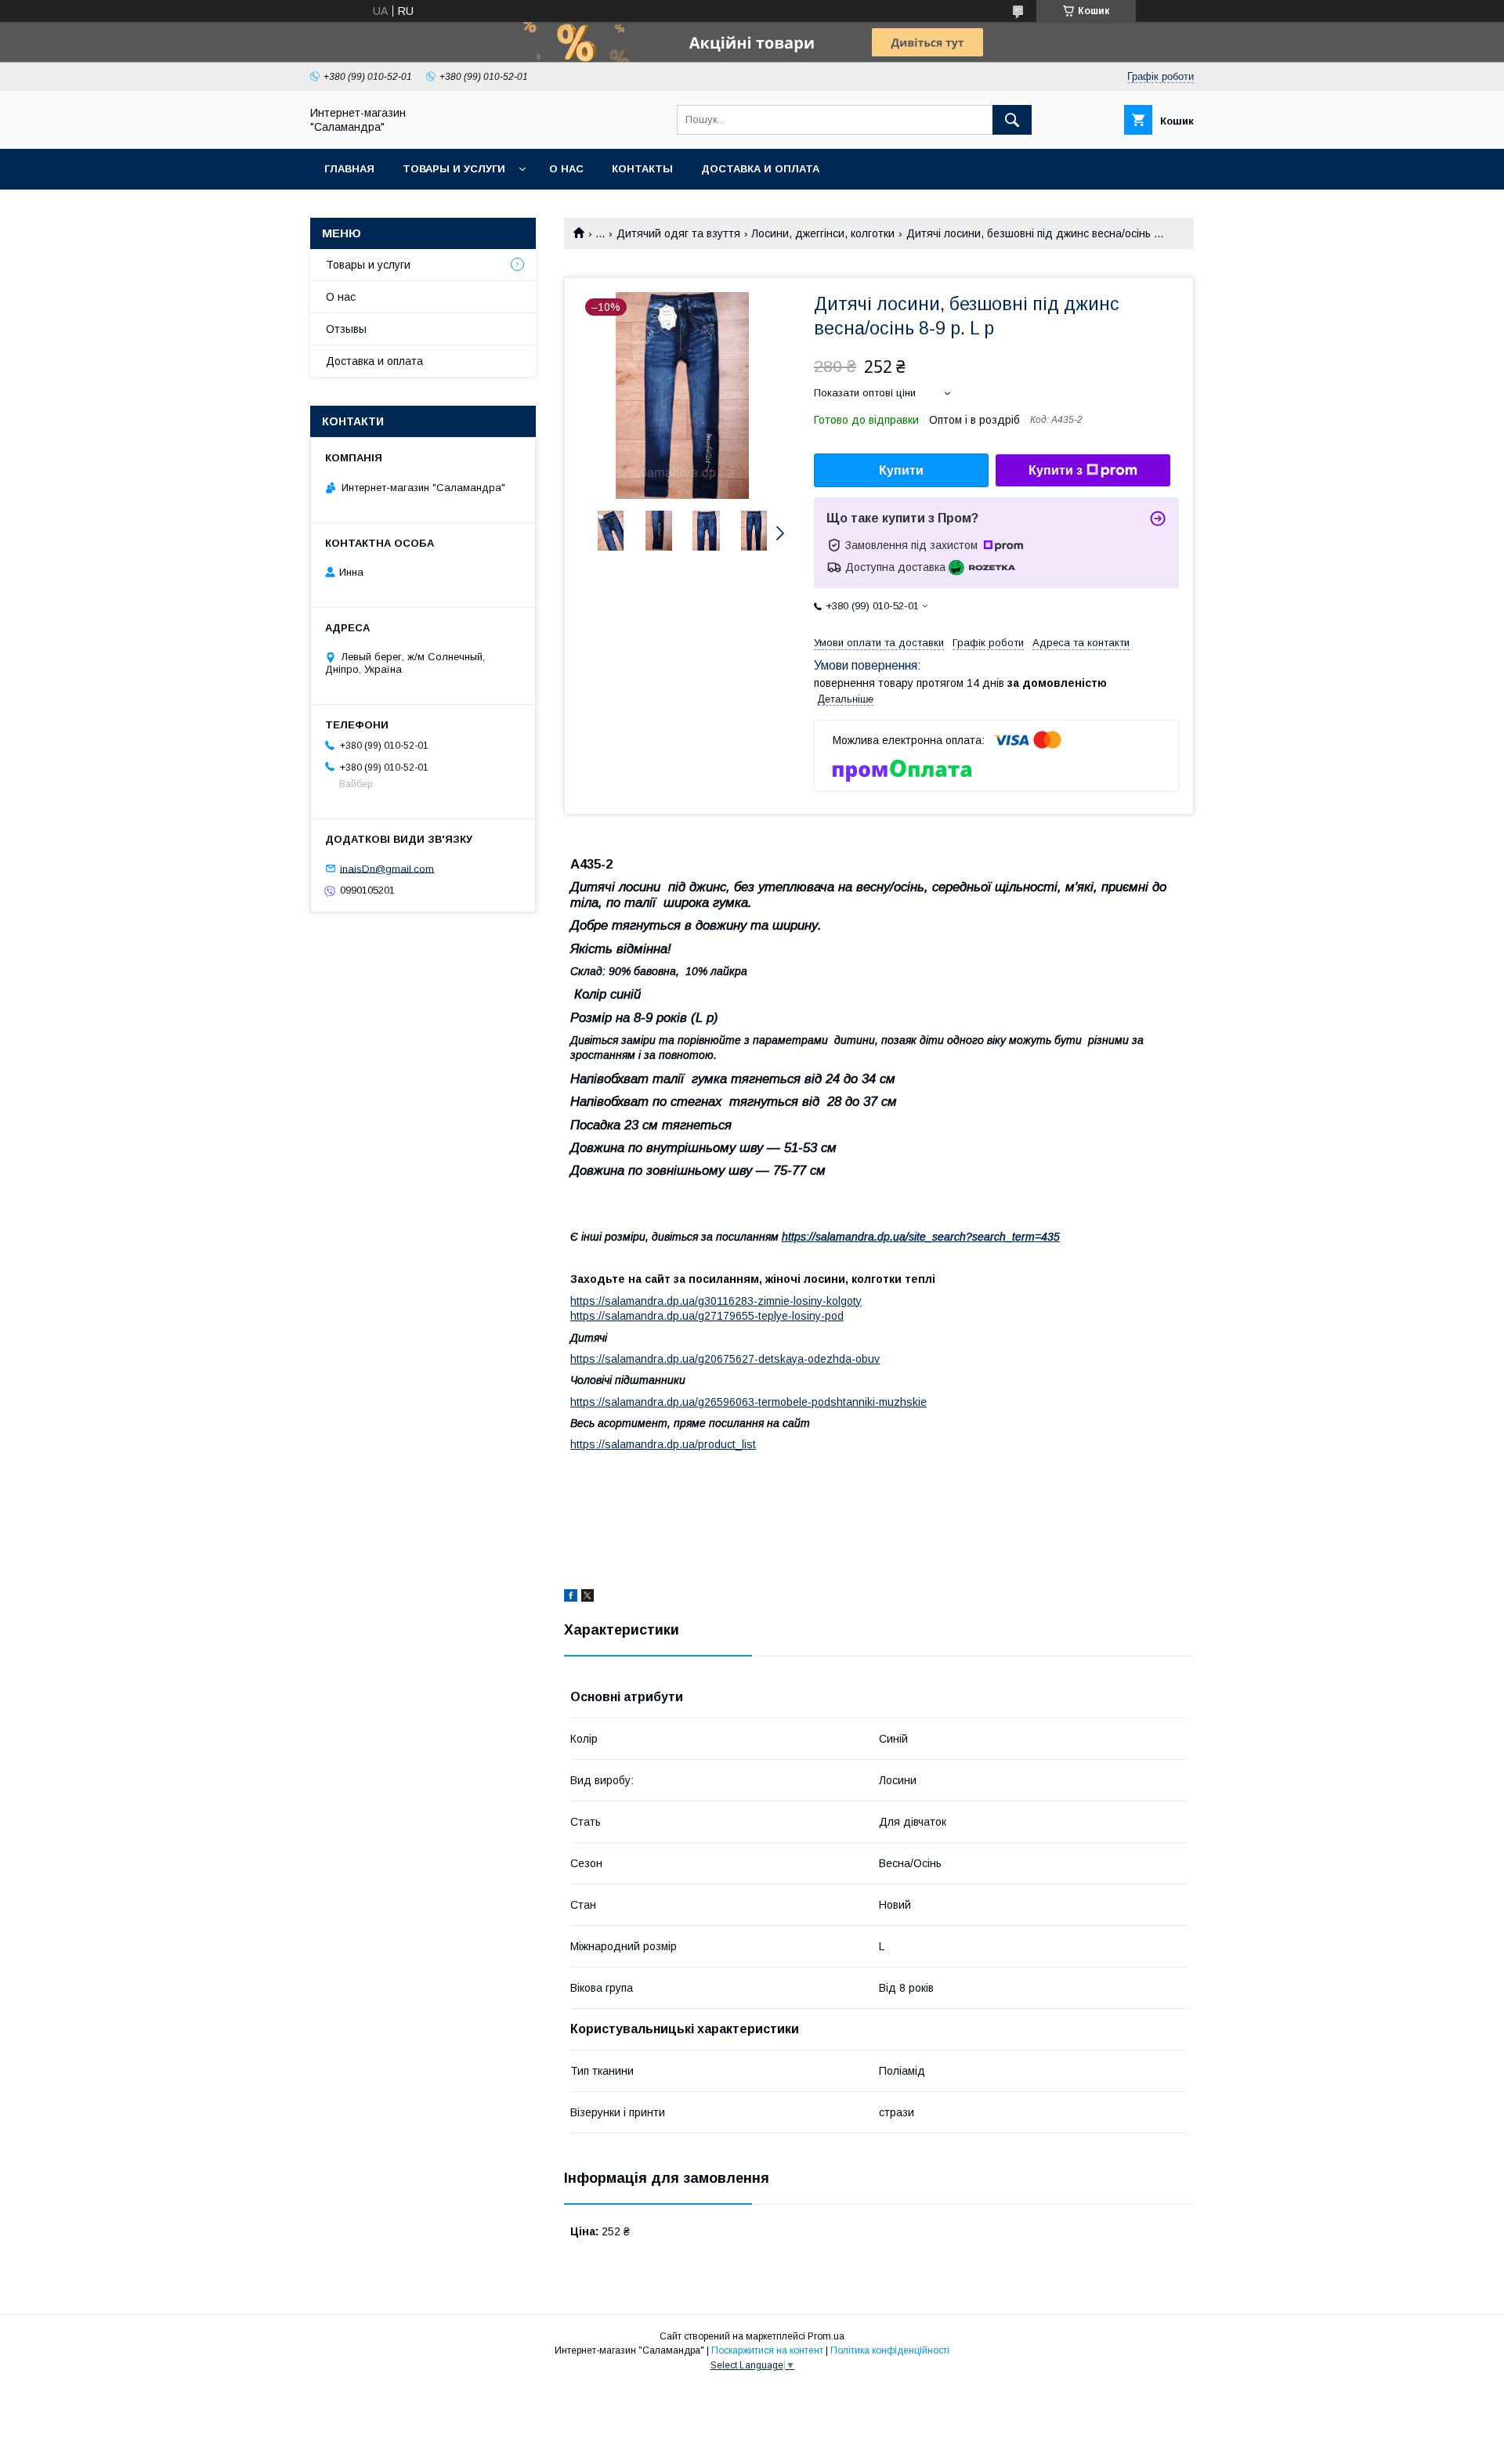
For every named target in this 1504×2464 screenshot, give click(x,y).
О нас (566, 169)
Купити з (1056, 470)
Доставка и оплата (760, 169)
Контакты (642, 169)
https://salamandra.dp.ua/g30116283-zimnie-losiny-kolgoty (716, 1301)
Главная (349, 169)
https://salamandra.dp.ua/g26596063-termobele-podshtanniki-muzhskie (748, 1402)
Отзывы (346, 329)
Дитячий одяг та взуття (678, 233)
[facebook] (571, 1598)
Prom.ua (826, 2336)
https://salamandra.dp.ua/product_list (663, 1444)
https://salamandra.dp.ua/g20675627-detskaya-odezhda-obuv (725, 1359)
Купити (901, 470)
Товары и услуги (454, 169)
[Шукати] (1012, 120)
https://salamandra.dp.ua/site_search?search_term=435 (921, 1237)
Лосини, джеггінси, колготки (823, 233)
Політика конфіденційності (890, 2350)
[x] (587, 1598)
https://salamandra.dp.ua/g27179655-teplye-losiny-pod (707, 1316)
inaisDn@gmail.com (387, 868)
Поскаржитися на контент (767, 2350)
